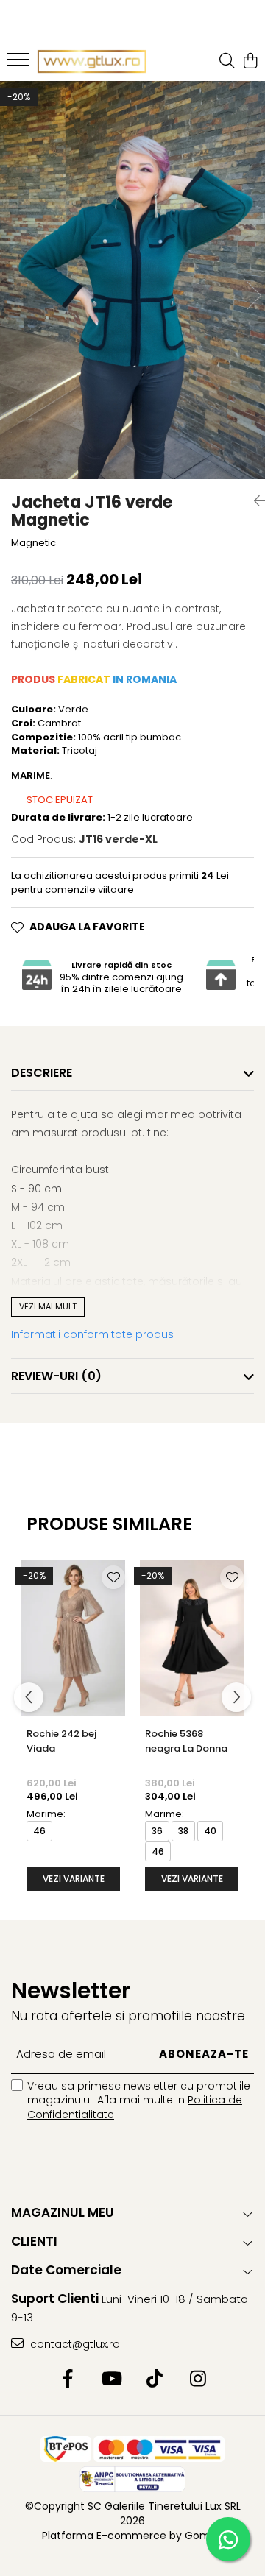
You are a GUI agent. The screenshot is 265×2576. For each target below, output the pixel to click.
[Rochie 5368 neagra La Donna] (192, 1638)
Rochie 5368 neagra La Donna (186, 1741)
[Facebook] (67, 2379)
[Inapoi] (254, 501)
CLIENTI (34, 2241)
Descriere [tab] (42, 1073)
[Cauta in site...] (227, 62)
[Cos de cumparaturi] (250, 62)
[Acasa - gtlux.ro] (92, 62)
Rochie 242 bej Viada (61, 1741)
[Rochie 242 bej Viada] (73, 1638)
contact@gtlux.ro (74, 2344)
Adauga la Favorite (87, 927)
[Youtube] (111, 2379)
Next (253, 296)
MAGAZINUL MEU (63, 2212)
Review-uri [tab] (56, 1376)
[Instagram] (198, 2379)
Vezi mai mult (48, 1306)
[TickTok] (154, 2379)
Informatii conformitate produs (92, 1334)
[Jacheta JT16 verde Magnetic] (132, 280)
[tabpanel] (132, 280)
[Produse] (20, 64)
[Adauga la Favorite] (113, 1577)
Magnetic (33, 543)
